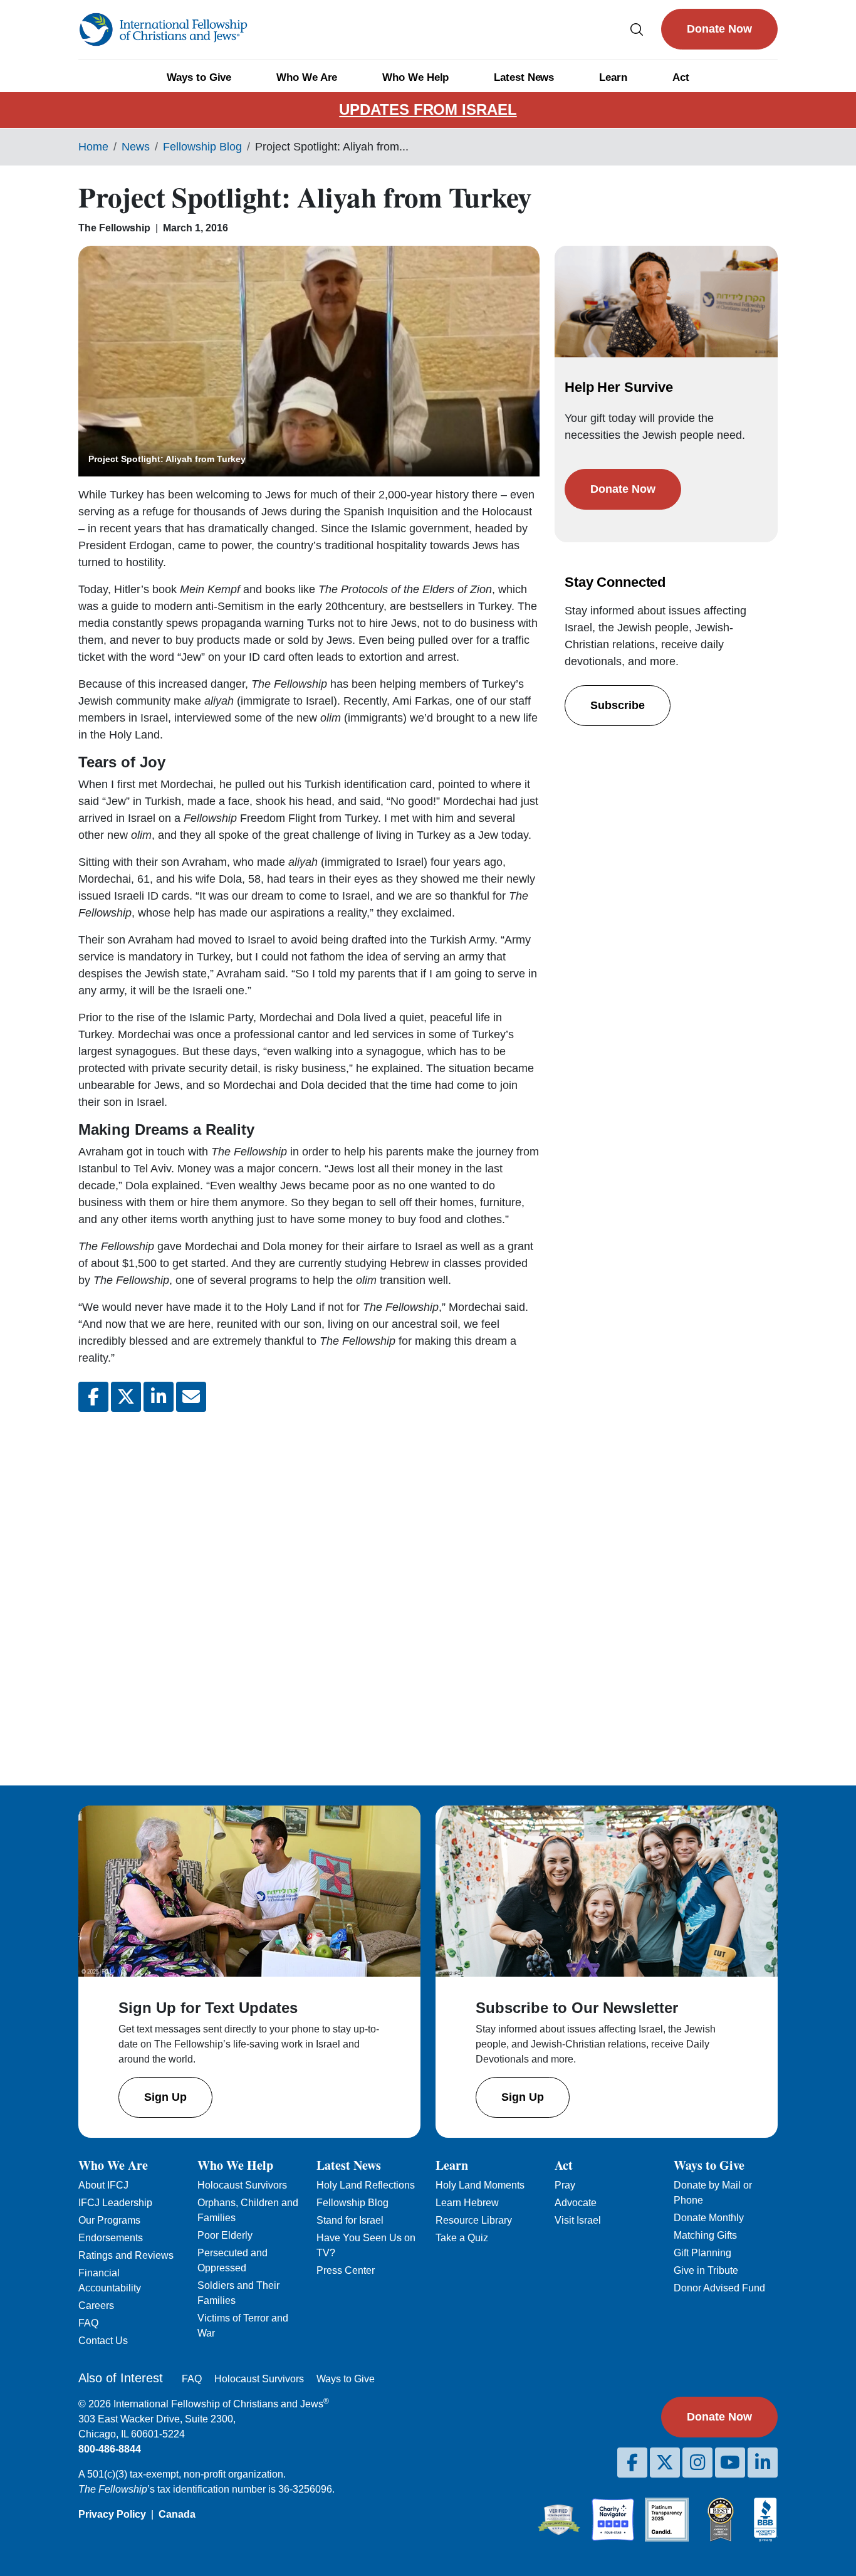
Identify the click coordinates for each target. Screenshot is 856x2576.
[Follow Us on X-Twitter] (665, 2463)
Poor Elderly (225, 2235)
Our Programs (109, 2220)
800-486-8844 (110, 2449)
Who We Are (307, 77)
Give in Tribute (706, 2270)
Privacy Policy (112, 2514)
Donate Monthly (709, 2218)
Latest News (524, 77)
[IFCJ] (163, 29)
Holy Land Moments (480, 2185)
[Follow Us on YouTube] (730, 2463)
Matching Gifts (705, 2235)
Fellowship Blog (202, 147)
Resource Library (474, 2220)
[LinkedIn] (763, 2463)
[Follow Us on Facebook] (632, 2463)
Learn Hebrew (467, 2203)
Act (681, 77)
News (136, 147)
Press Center (346, 2270)
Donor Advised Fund (719, 2288)
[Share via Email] (191, 1397)
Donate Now (719, 29)
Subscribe (618, 705)
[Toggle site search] (637, 29)
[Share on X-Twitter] (126, 1397)
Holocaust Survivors (242, 2185)
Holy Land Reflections (366, 2185)
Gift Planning (702, 2253)
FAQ (88, 2323)
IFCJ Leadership (115, 2203)
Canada (177, 2514)
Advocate (576, 2203)
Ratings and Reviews (126, 2255)
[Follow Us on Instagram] (697, 2463)
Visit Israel (578, 2220)
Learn (613, 77)
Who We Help (415, 77)
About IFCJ (103, 2185)
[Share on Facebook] (93, 1397)
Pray (565, 2185)
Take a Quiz (462, 2238)
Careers (96, 2305)
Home (93, 147)
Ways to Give (199, 77)
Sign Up (165, 2097)
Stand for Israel (350, 2220)
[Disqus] (309, 1589)
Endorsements (111, 2238)
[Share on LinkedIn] (159, 1397)
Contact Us (103, 2341)
